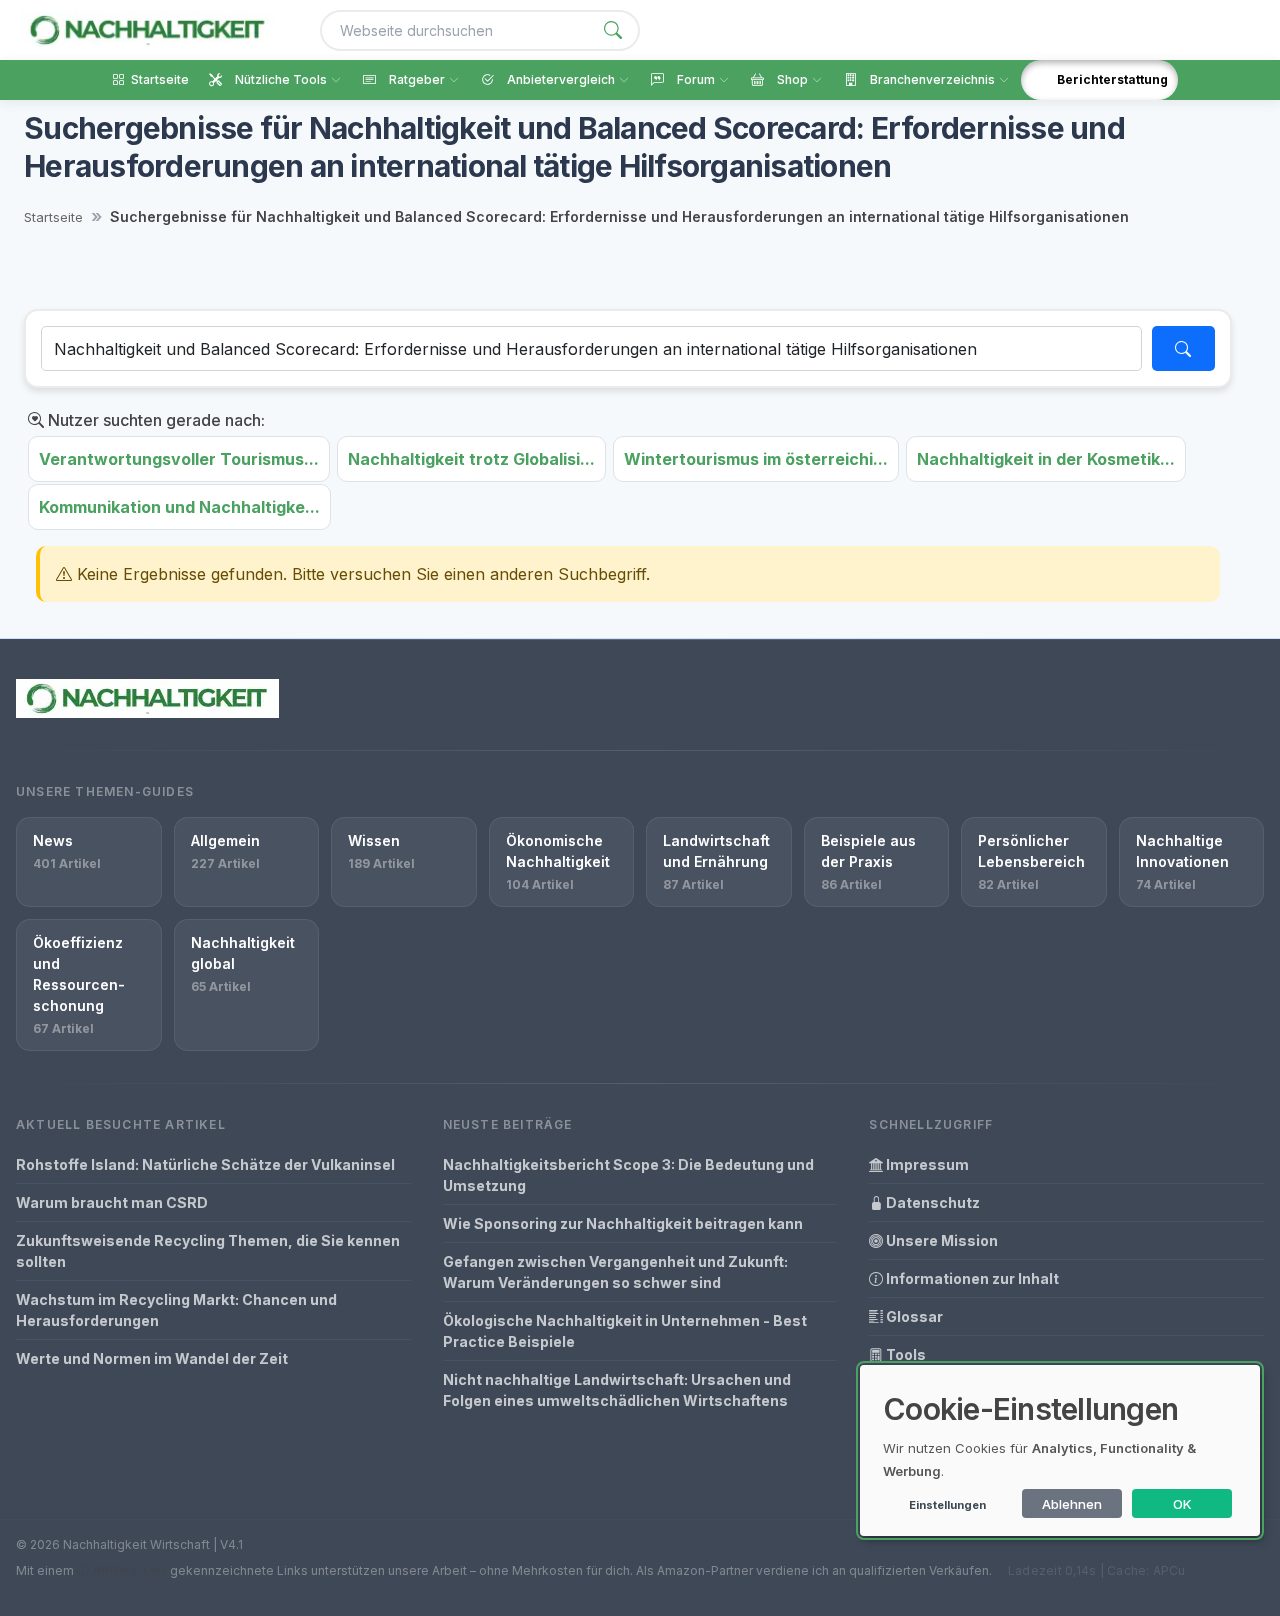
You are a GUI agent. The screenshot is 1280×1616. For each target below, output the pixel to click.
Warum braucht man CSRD (112, 1202)
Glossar (913, 1316)
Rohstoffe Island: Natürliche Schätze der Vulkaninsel (205, 1164)
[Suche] (613, 30)
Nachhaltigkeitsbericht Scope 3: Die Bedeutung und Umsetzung (628, 1175)
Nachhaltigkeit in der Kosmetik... (1046, 459)
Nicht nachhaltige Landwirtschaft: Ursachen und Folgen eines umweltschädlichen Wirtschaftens (617, 1390)
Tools (904, 1354)
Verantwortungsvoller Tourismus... (179, 459)
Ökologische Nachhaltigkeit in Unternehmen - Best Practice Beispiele (625, 1331)
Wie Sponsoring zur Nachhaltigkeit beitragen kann (623, 1223)
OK (1182, 1504)
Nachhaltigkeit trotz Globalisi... (471, 459)
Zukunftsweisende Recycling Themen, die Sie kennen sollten (208, 1251)
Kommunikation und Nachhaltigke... (179, 507)
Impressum (926, 1164)
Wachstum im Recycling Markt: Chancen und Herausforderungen (176, 1310)
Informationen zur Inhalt (971, 1278)
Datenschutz (931, 1202)
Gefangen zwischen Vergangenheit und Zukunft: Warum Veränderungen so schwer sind (615, 1272)
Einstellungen (947, 1505)
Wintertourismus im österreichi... (756, 459)
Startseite (53, 217)
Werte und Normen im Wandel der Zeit (152, 1358)
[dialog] (1060, 1450)
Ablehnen (1072, 1504)
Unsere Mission (940, 1240)
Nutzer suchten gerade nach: (154, 420)
